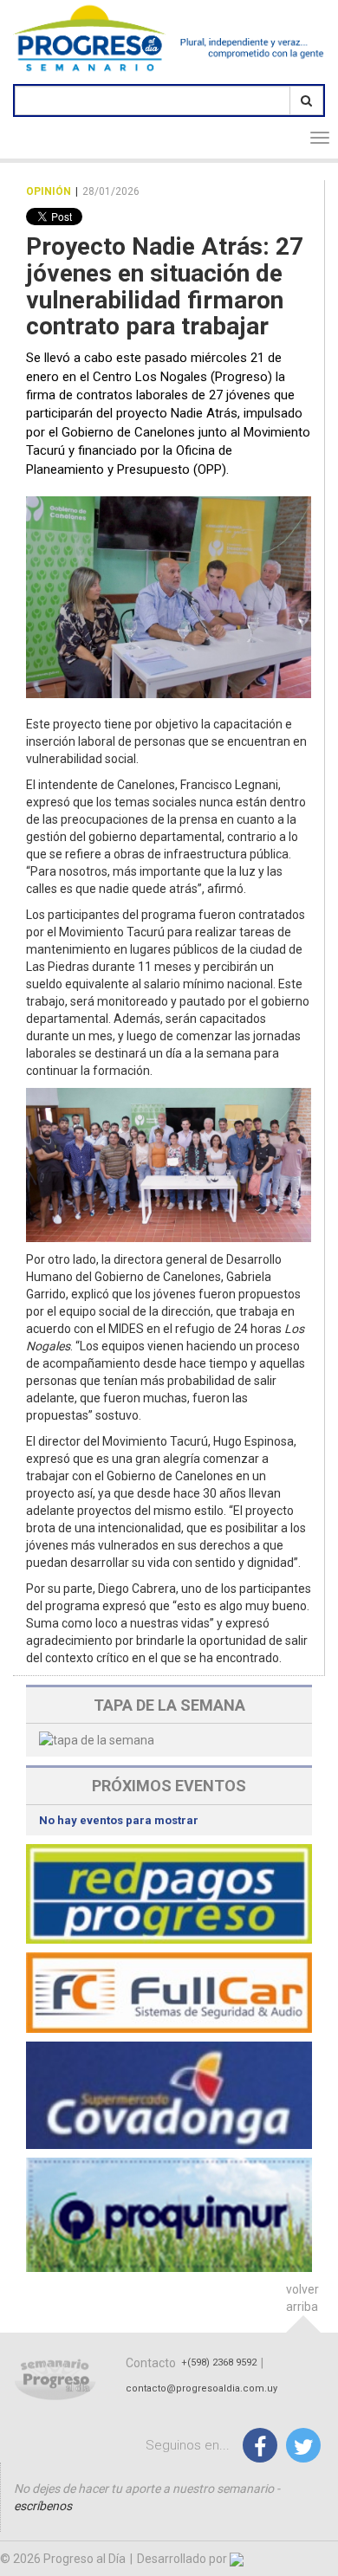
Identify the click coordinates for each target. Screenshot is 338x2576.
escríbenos (43, 2506)
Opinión (49, 191)
